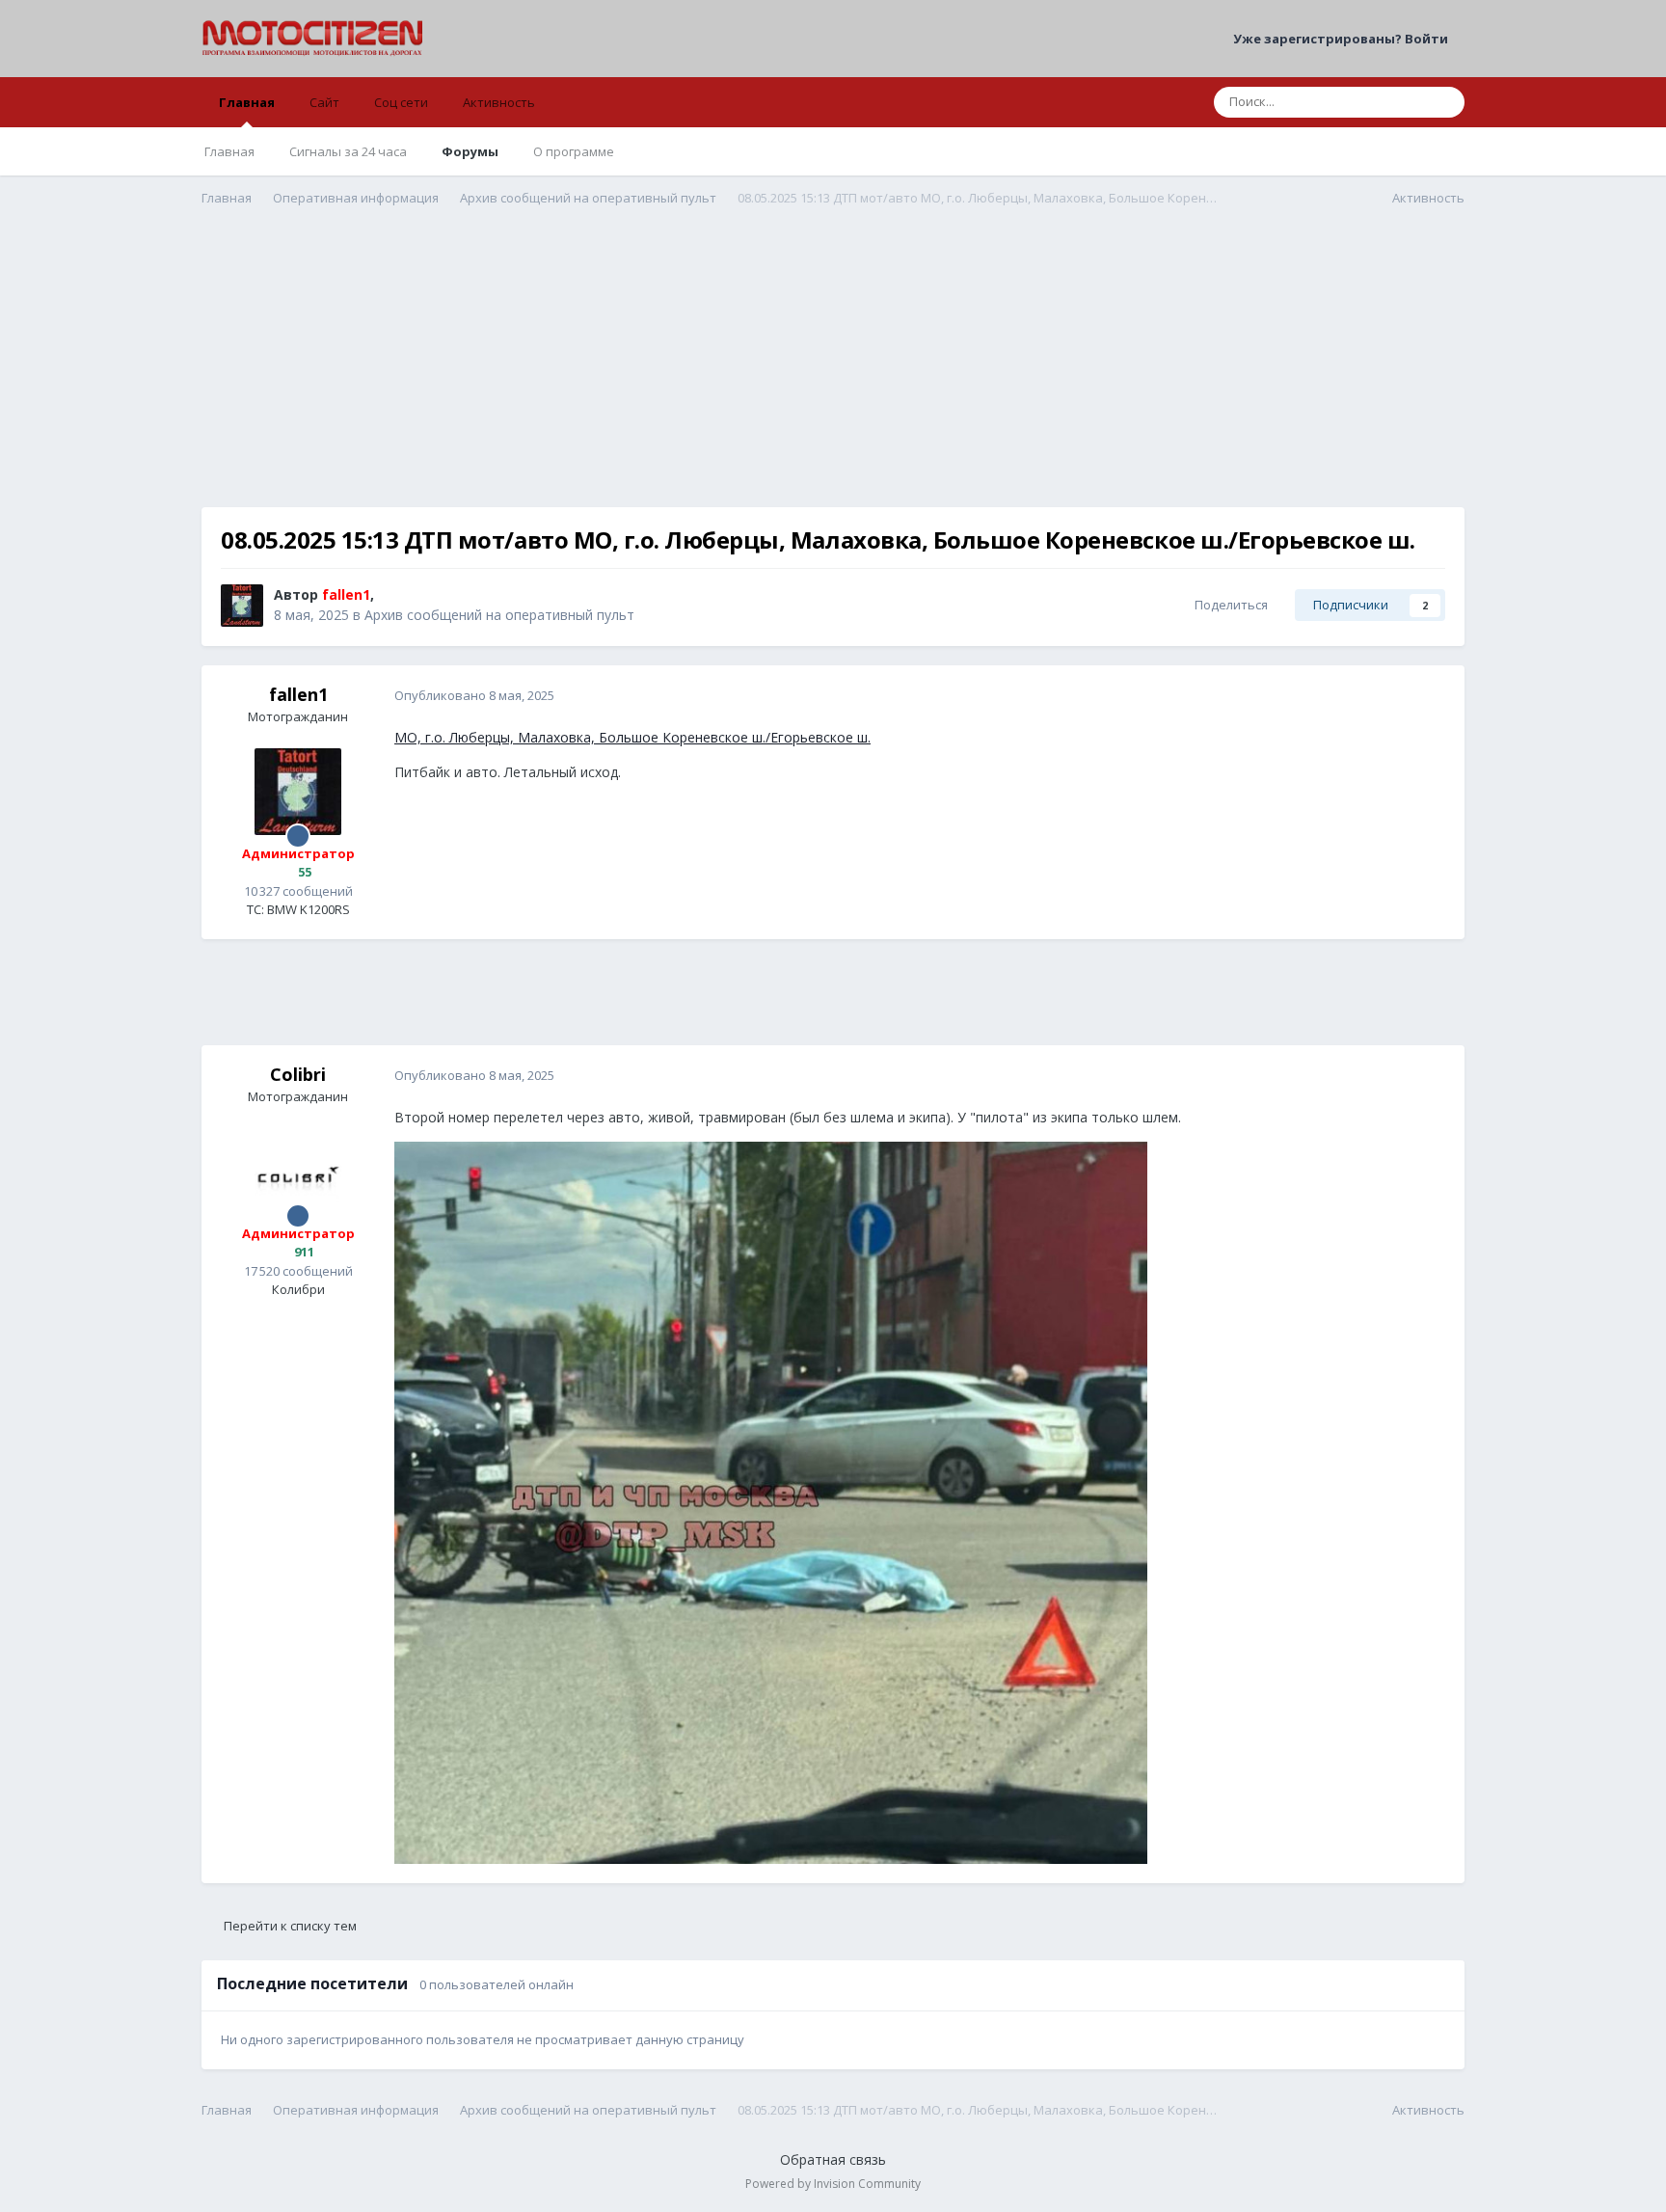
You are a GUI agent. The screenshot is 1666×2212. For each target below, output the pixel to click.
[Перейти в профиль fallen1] (242, 606)
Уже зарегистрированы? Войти (1344, 39)
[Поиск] (1444, 102)
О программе (574, 151)
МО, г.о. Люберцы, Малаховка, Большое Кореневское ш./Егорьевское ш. (632, 737)
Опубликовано (474, 695)
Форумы (470, 151)
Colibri (298, 1074)
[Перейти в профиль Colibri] (298, 1172)
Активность (499, 102)
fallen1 (298, 694)
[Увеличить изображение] (771, 1501)
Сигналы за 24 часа (348, 151)
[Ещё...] (1430, 696)
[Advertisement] (833, 372)
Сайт (324, 102)
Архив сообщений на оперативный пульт (499, 615)
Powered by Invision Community (833, 2184)
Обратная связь (833, 2159)
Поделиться (1228, 605)
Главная (247, 102)
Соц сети (401, 102)
